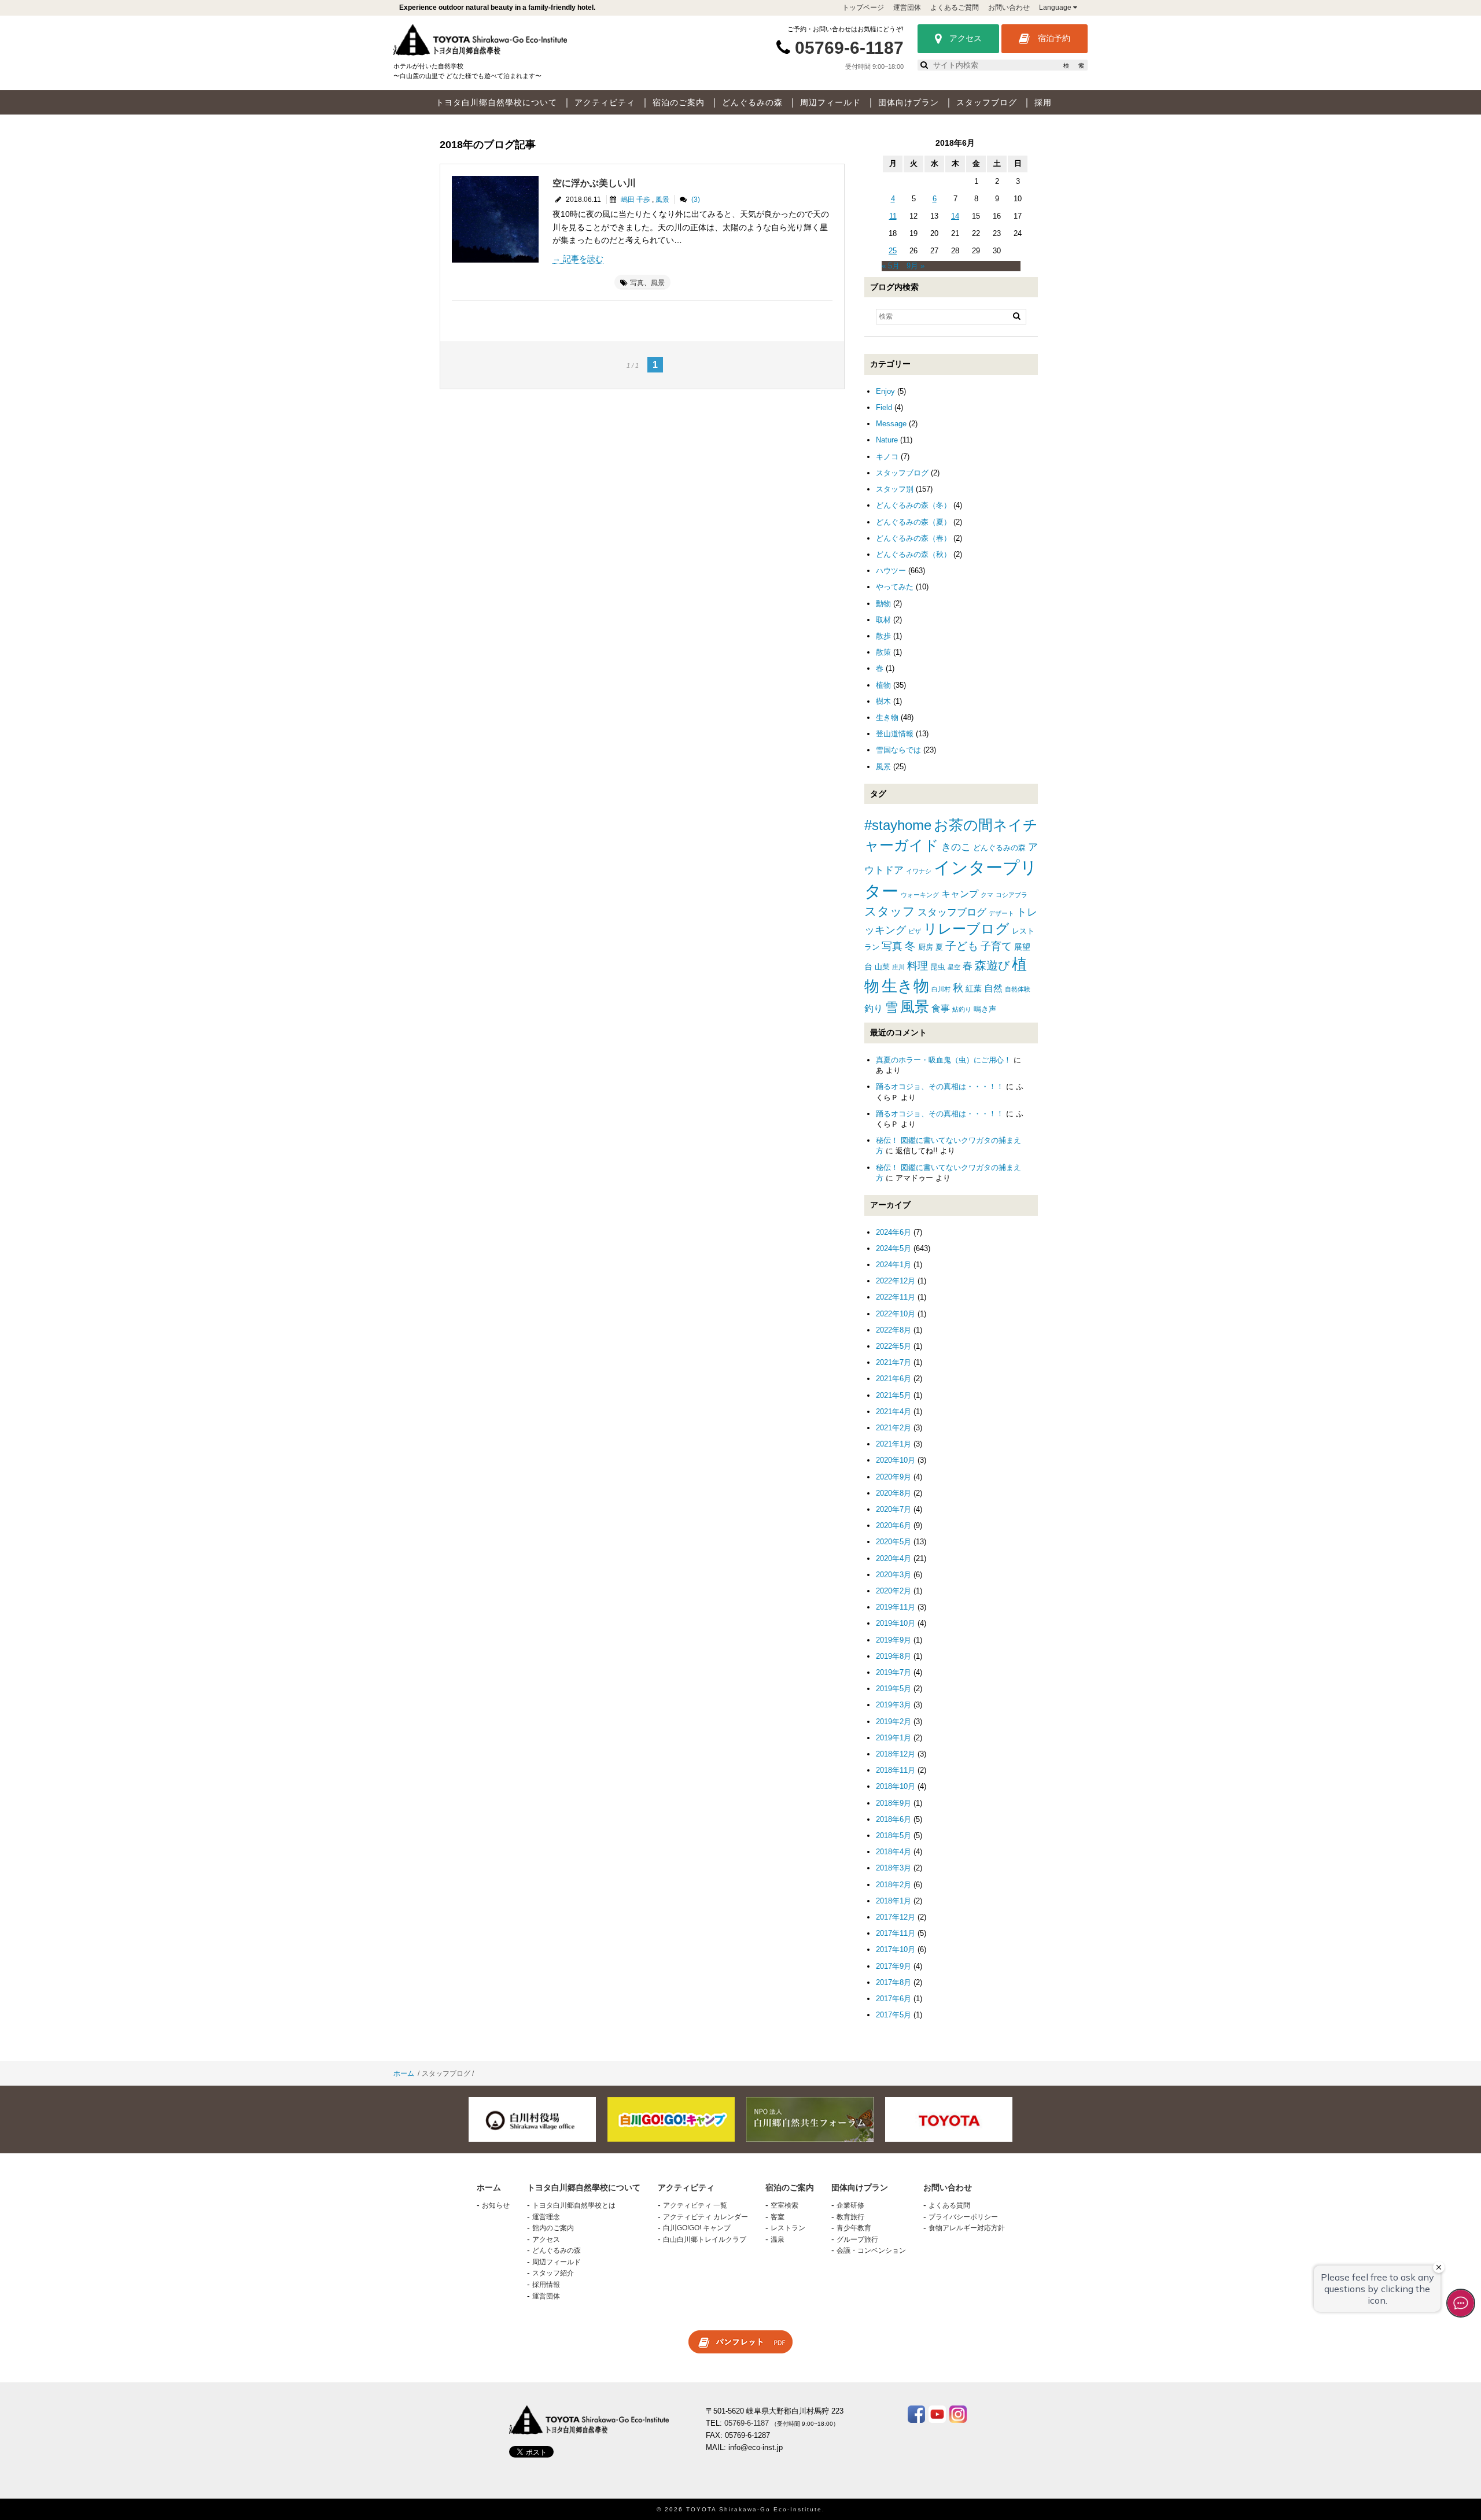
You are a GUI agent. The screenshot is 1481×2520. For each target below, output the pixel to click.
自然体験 (1018, 989)
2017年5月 (894, 2015)
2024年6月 (894, 1232)
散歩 (883, 636)
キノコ (887, 457)
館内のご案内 (553, 2228)
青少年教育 (854, 2228)
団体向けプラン (909, 102)
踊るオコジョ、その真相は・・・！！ (940, 1086)
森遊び (992, 965)
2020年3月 (894, 1575)
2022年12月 (896, 1281)
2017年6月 (894, 1999)
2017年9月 (894, 1966)
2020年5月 (894, 1542)
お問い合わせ (1009, 8)
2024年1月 (894, 1265)
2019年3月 (894, 1705)
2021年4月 (894, 1412)
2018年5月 (894, 1835)
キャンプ (960, 894)
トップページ (863, 8)
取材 (883, 620)
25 (893, 251)
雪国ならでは (898, 750)
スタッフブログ (987, 102)
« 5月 (891, 266)
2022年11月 (896, 1297)
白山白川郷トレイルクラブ (705, 2239)
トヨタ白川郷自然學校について (496, 102)
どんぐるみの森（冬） (913, 505)
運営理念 (546, 2217)
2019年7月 (894, 1672)
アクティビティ (605, 102)
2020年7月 (894, 1509)
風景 (662, 200)
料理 (918, 966)
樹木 (883, 701)
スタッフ (890, 911)
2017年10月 (896, 1949)
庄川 (898, 967)
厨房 (926, 947)
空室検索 (784, 2205)
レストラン (788, 2228)
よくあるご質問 (955, 8)
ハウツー (891, 571)
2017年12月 (896, 1917)
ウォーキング (920, 895)
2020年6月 (894, 1525)
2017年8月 (894, 1982)
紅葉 (974, 988)
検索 (1073, 66)
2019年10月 (896, 1623)
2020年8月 (894, 1493)
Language (1056, 8)
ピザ (915, 931)
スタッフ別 (895, 489)
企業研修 (850, 2205)
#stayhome (898, 825)
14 (955, 216)
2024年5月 (894, 1248)
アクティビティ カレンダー (705, 2217)
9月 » (916, 266)
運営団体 (907, 8)
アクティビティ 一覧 (695, 2205)
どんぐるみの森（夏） (913, 522)
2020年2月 (894, 1591)
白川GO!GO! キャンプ (697, 2228)
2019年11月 (896, 1607)
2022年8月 (894, 1330)
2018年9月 (894, 1803)
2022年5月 (894, 1346)
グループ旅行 (857, 2239)
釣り (874, 1008)
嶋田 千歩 (635, 200)
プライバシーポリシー (963, 2217)
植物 (883, 685)
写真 (637, 283)
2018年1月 (894, 1901)
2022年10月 (896, 1314)
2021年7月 (894, 1362)
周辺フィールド (830, 102)
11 (893, 216)
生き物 (887, 717)
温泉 (778, 2239)
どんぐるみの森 (752, 102)
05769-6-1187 (849, 48)
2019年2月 (894, 1722)
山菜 (882, 967)
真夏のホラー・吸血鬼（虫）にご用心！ (944, 1060)
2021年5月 (894, 1395)
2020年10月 (896, 1460)
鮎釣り (962, 1009)
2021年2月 (894, 1428)
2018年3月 (894, 1868)
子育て (996, 946)
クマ (987, 895)
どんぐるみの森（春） (913, 538)
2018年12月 (896, 1754)
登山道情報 (895, 734)
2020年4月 (894, 1558)
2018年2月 (894, 1885)
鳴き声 (985, 1009)
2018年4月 (894, 1852)
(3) (696, 200)
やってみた (895, 587)
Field (884, 407)
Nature (887, 440)
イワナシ (919, 871)
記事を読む (583, 259)
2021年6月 (894, 1379)
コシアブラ (1012, 895)
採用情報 (546, 2285)
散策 (883, 652)
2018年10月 (896, 1786)
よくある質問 (949, 2205)
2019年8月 (894, 1656)
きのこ (956, 847)
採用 (1043, 102)
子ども (962, 946)
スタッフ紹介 (553, 2273)
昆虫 (938, 967)
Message (891, 424)
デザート (1001, 913)
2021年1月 (894, 1444)
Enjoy (885, 391)
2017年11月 (896, 1933)
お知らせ (496, 2205)
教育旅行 (850, 2217)
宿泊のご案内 (679, 102)
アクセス (964, 38)
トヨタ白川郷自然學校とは (574, 2205)
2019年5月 (894, 1689)
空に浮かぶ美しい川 (594, 183)
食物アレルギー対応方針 (967, 2228)
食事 (941, 1008)
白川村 (941, 989)
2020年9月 (894, 1477)
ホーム (404, 2073)
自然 (993, 988)
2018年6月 (894, 1819)
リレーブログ (966, 929)
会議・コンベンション (871, 2250)
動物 (883, 604)
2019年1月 (894, 1738)
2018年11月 (896, 1770)
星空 (954, 967)
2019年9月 (894, 1640)
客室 (778, 2217)
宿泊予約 (1053, 38)
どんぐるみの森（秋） (913, 554)
